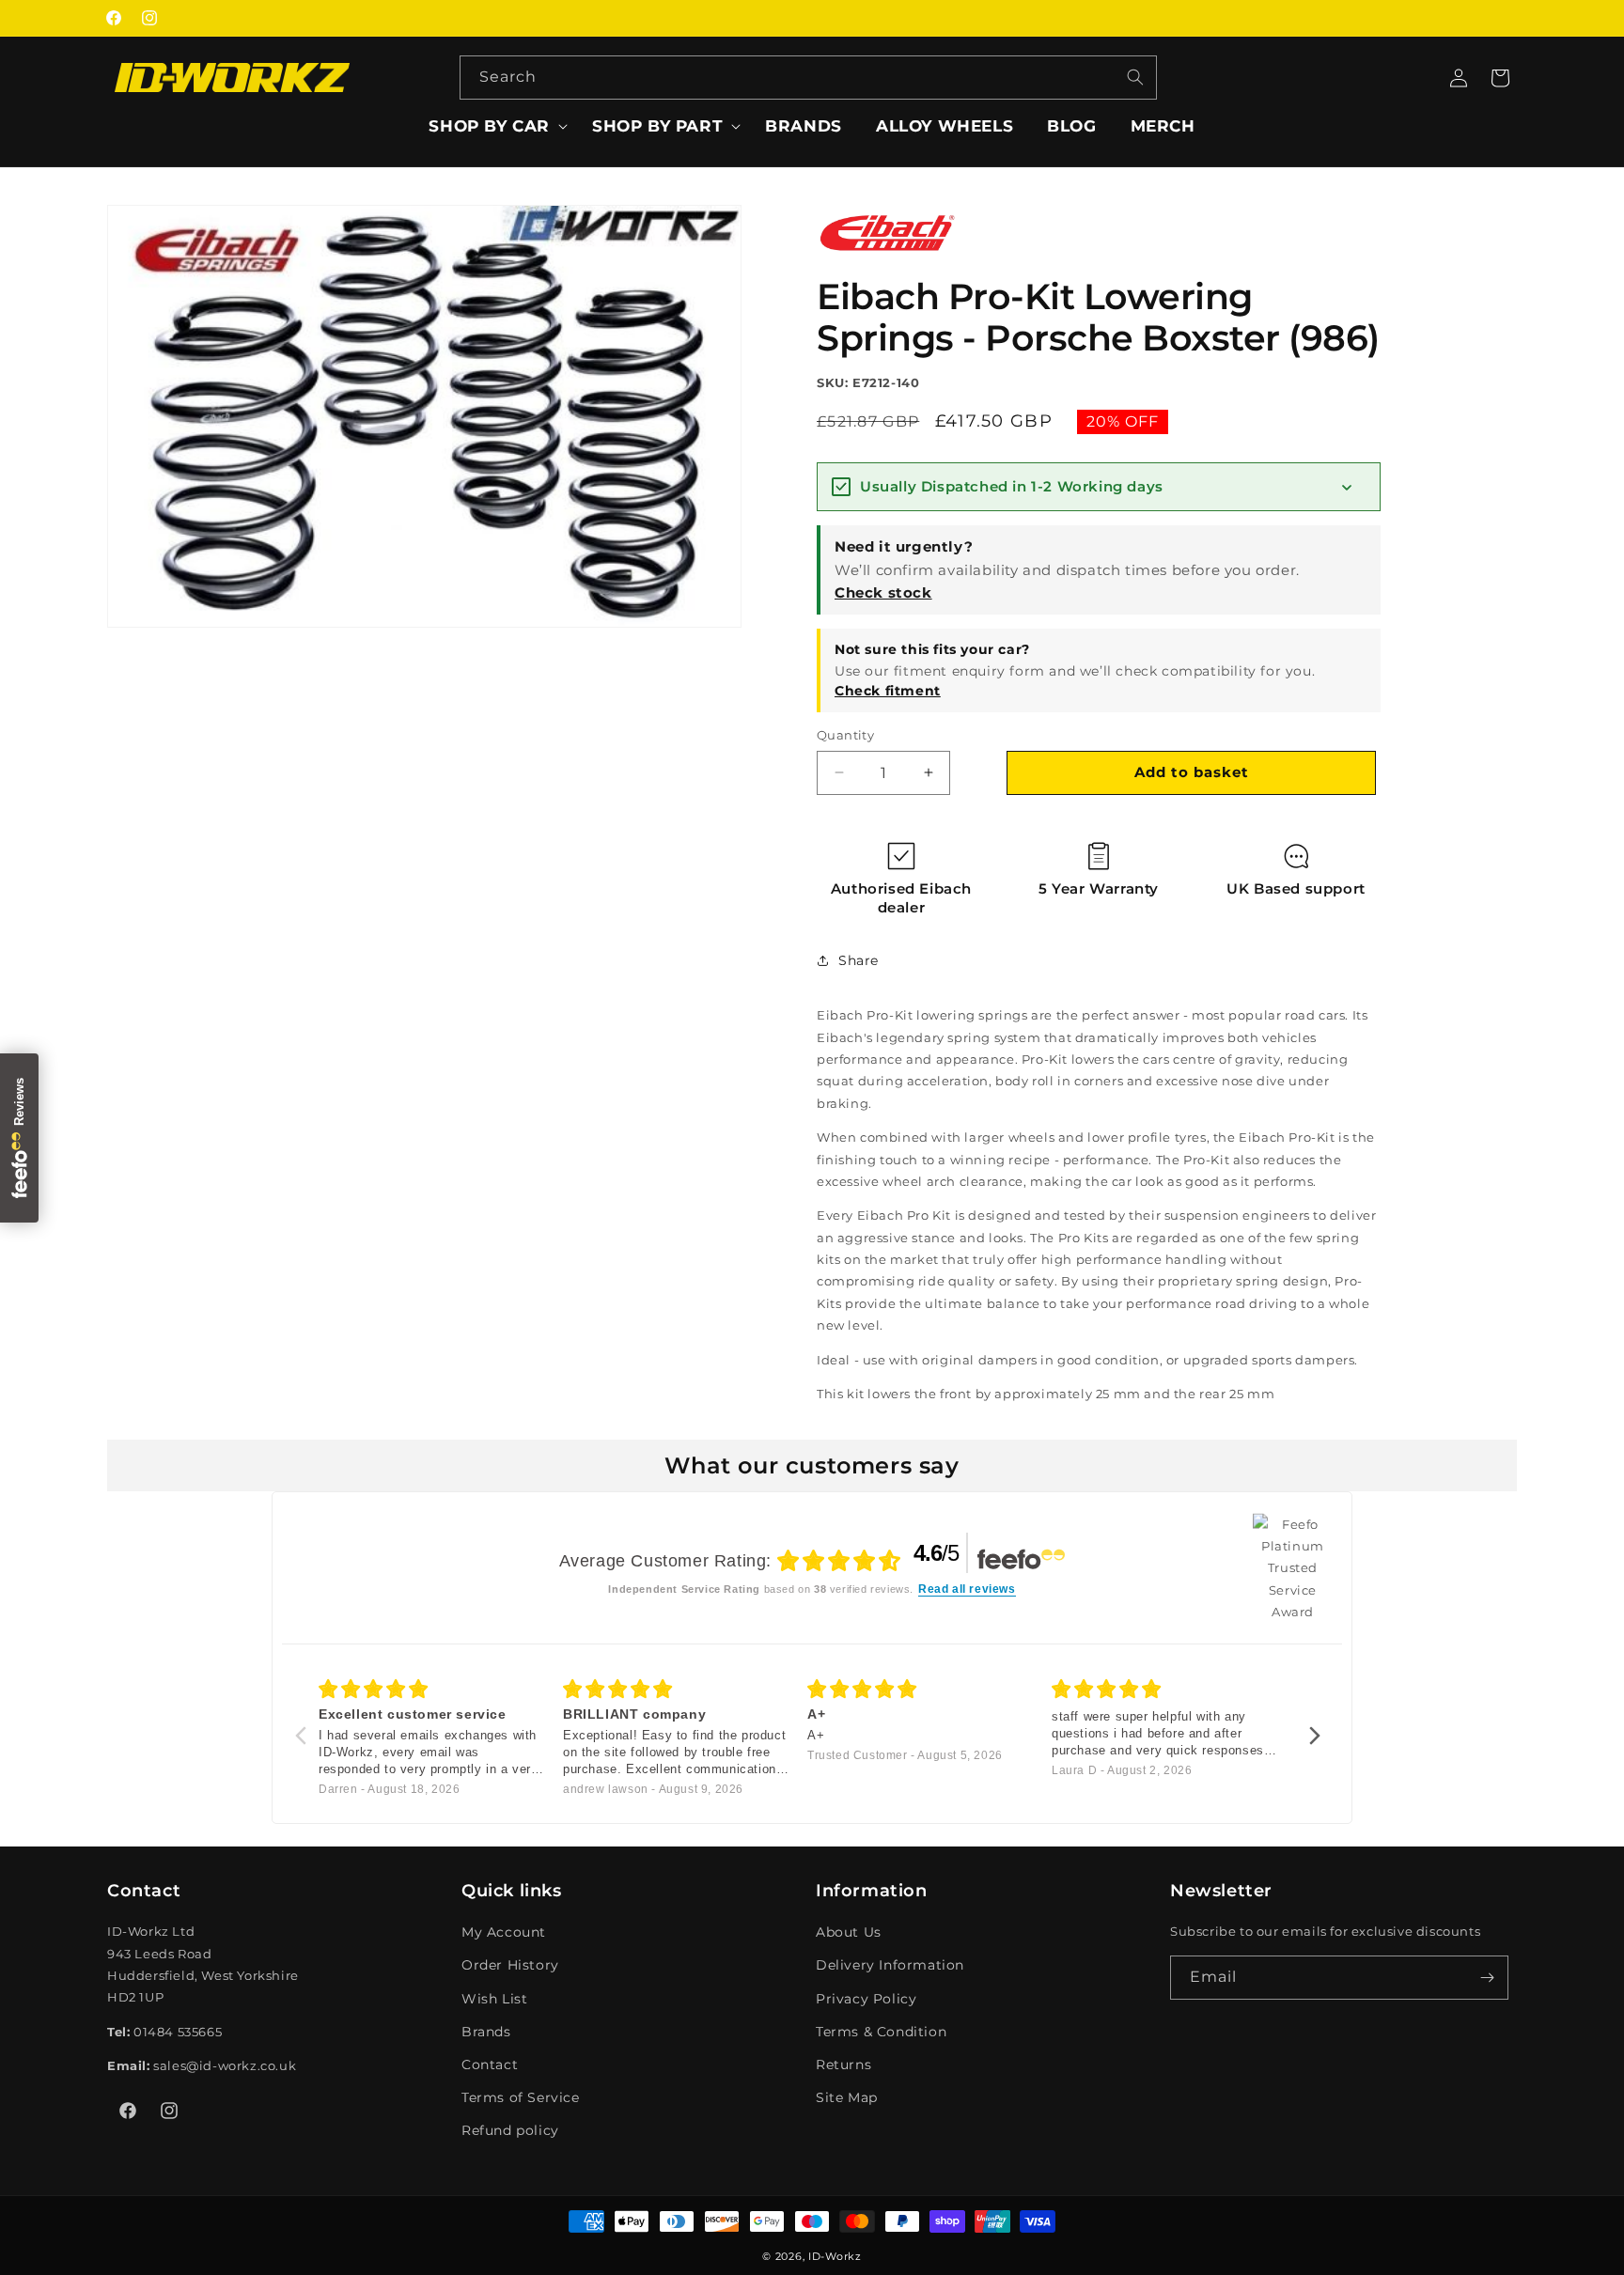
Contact (490, 2065)
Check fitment (888, 691)
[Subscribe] (1487, 1978)
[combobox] (808, 78)
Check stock (883, 592)
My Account (504, 1932)
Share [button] (859, 959)
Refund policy (510, 2130)
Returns (843, 2065)
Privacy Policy (866, 1999)
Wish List (494, 1999)
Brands (486, 2032)
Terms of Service (521, 2097)
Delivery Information (890, 1965)
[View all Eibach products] (887, 257)
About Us (849, 1932)
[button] (493, 126)
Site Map (847, 2097)
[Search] (1135, 77)
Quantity (845, 735)
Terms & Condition (881, 2032)
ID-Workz (835, 2256)
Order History (510, 1965)
